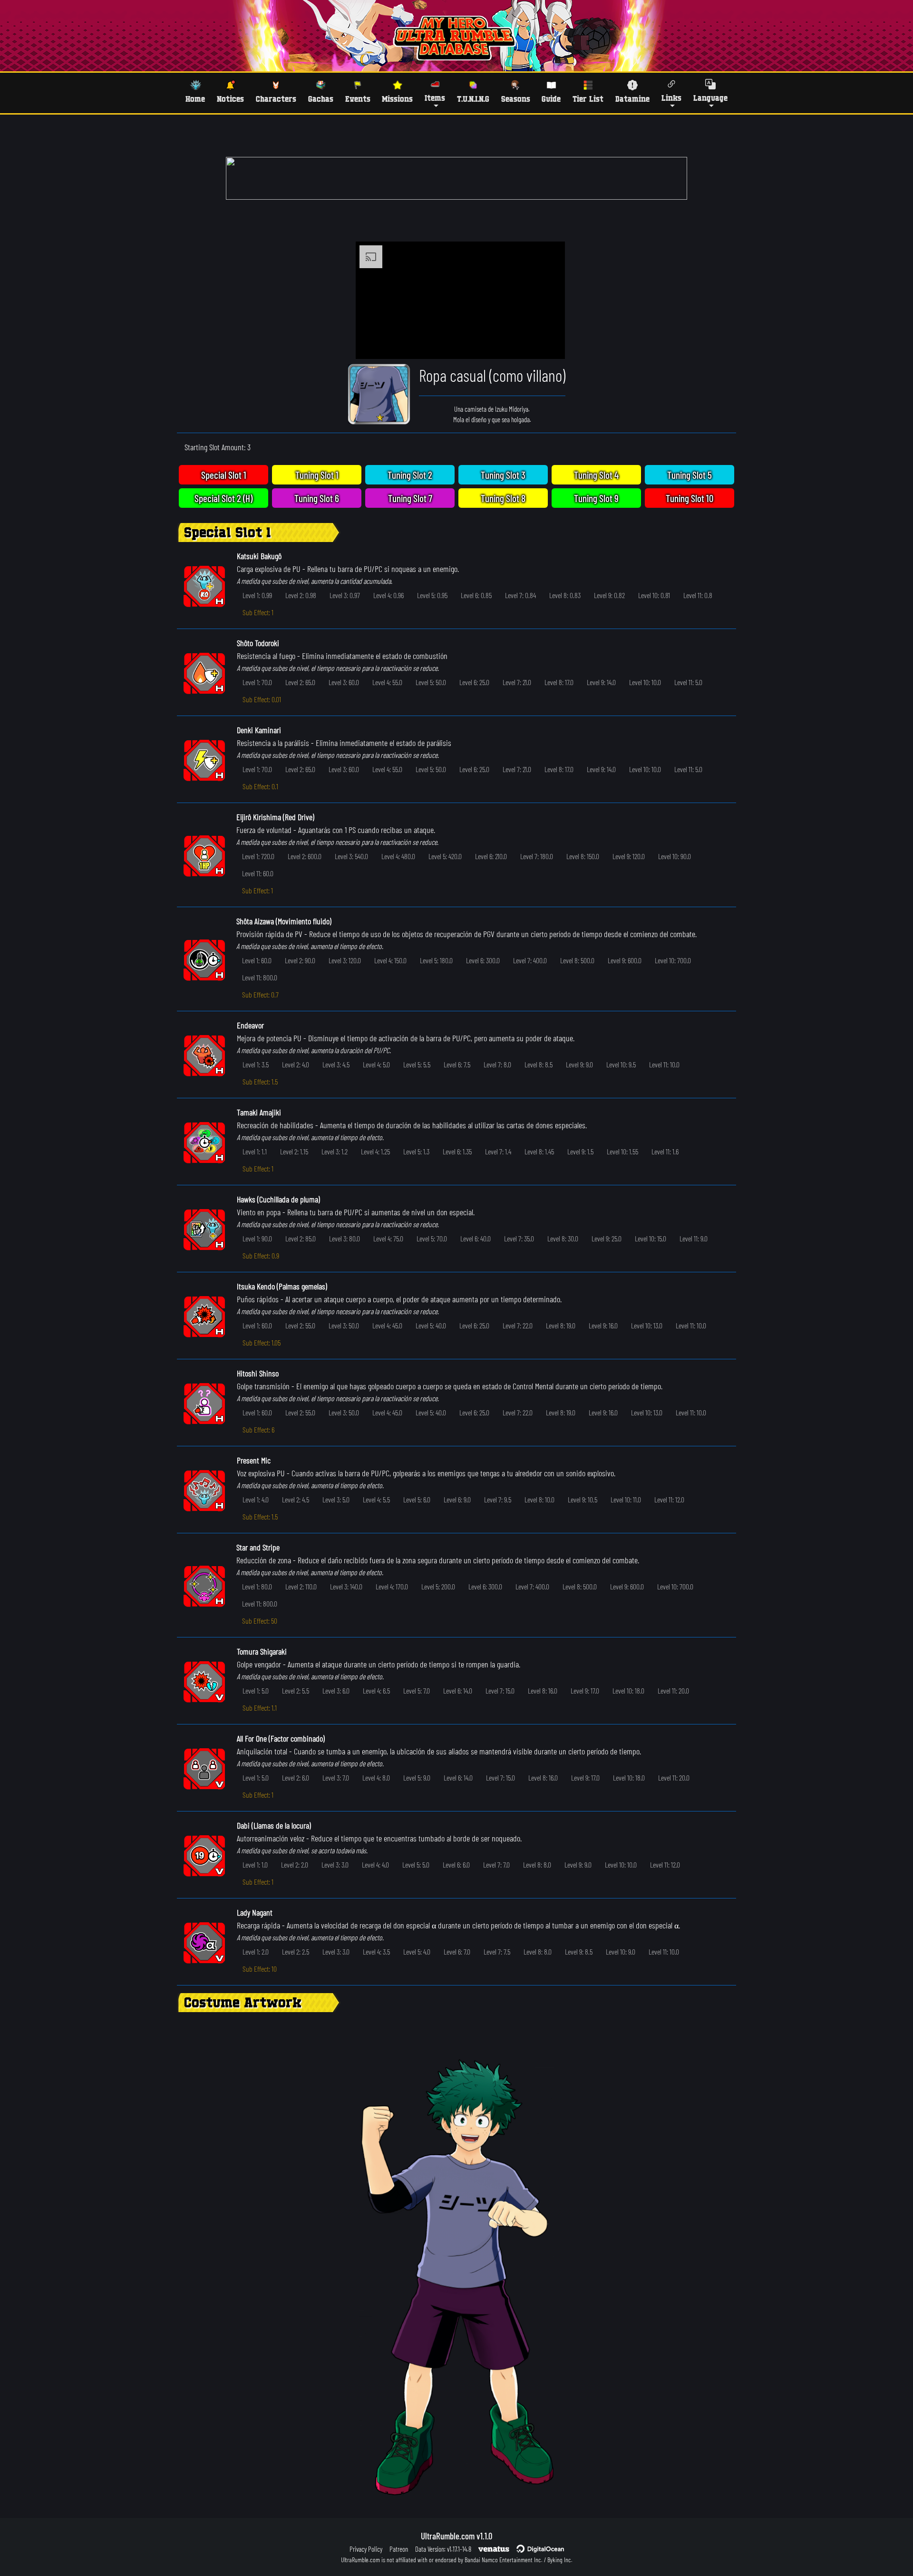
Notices (230, 99)
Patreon (399, 2549)
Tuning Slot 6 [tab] (317, 498)
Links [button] (671, 98)
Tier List (588, 99)
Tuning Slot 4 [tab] (596, 475)
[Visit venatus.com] (546, 344)
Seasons (516, 99)
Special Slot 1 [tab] (224, 475)
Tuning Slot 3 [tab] (503, 475)
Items (435, 98)
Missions (397, 99)
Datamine (632, 99)
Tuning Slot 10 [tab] (690, 498)
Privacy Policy (366, 2549)
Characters (276, 99)
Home (195, 99)
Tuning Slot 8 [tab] (503, 498)
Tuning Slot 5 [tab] (690, 475)
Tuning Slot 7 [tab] (410, 498)
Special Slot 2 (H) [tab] (223, 498)
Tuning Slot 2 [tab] (410, 475)
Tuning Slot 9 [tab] (596, 498)
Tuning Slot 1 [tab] (317, 475)
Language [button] (710, 98)
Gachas (321, 99)
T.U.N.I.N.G (473, 99)
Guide (551, 99)
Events (358, 99)
